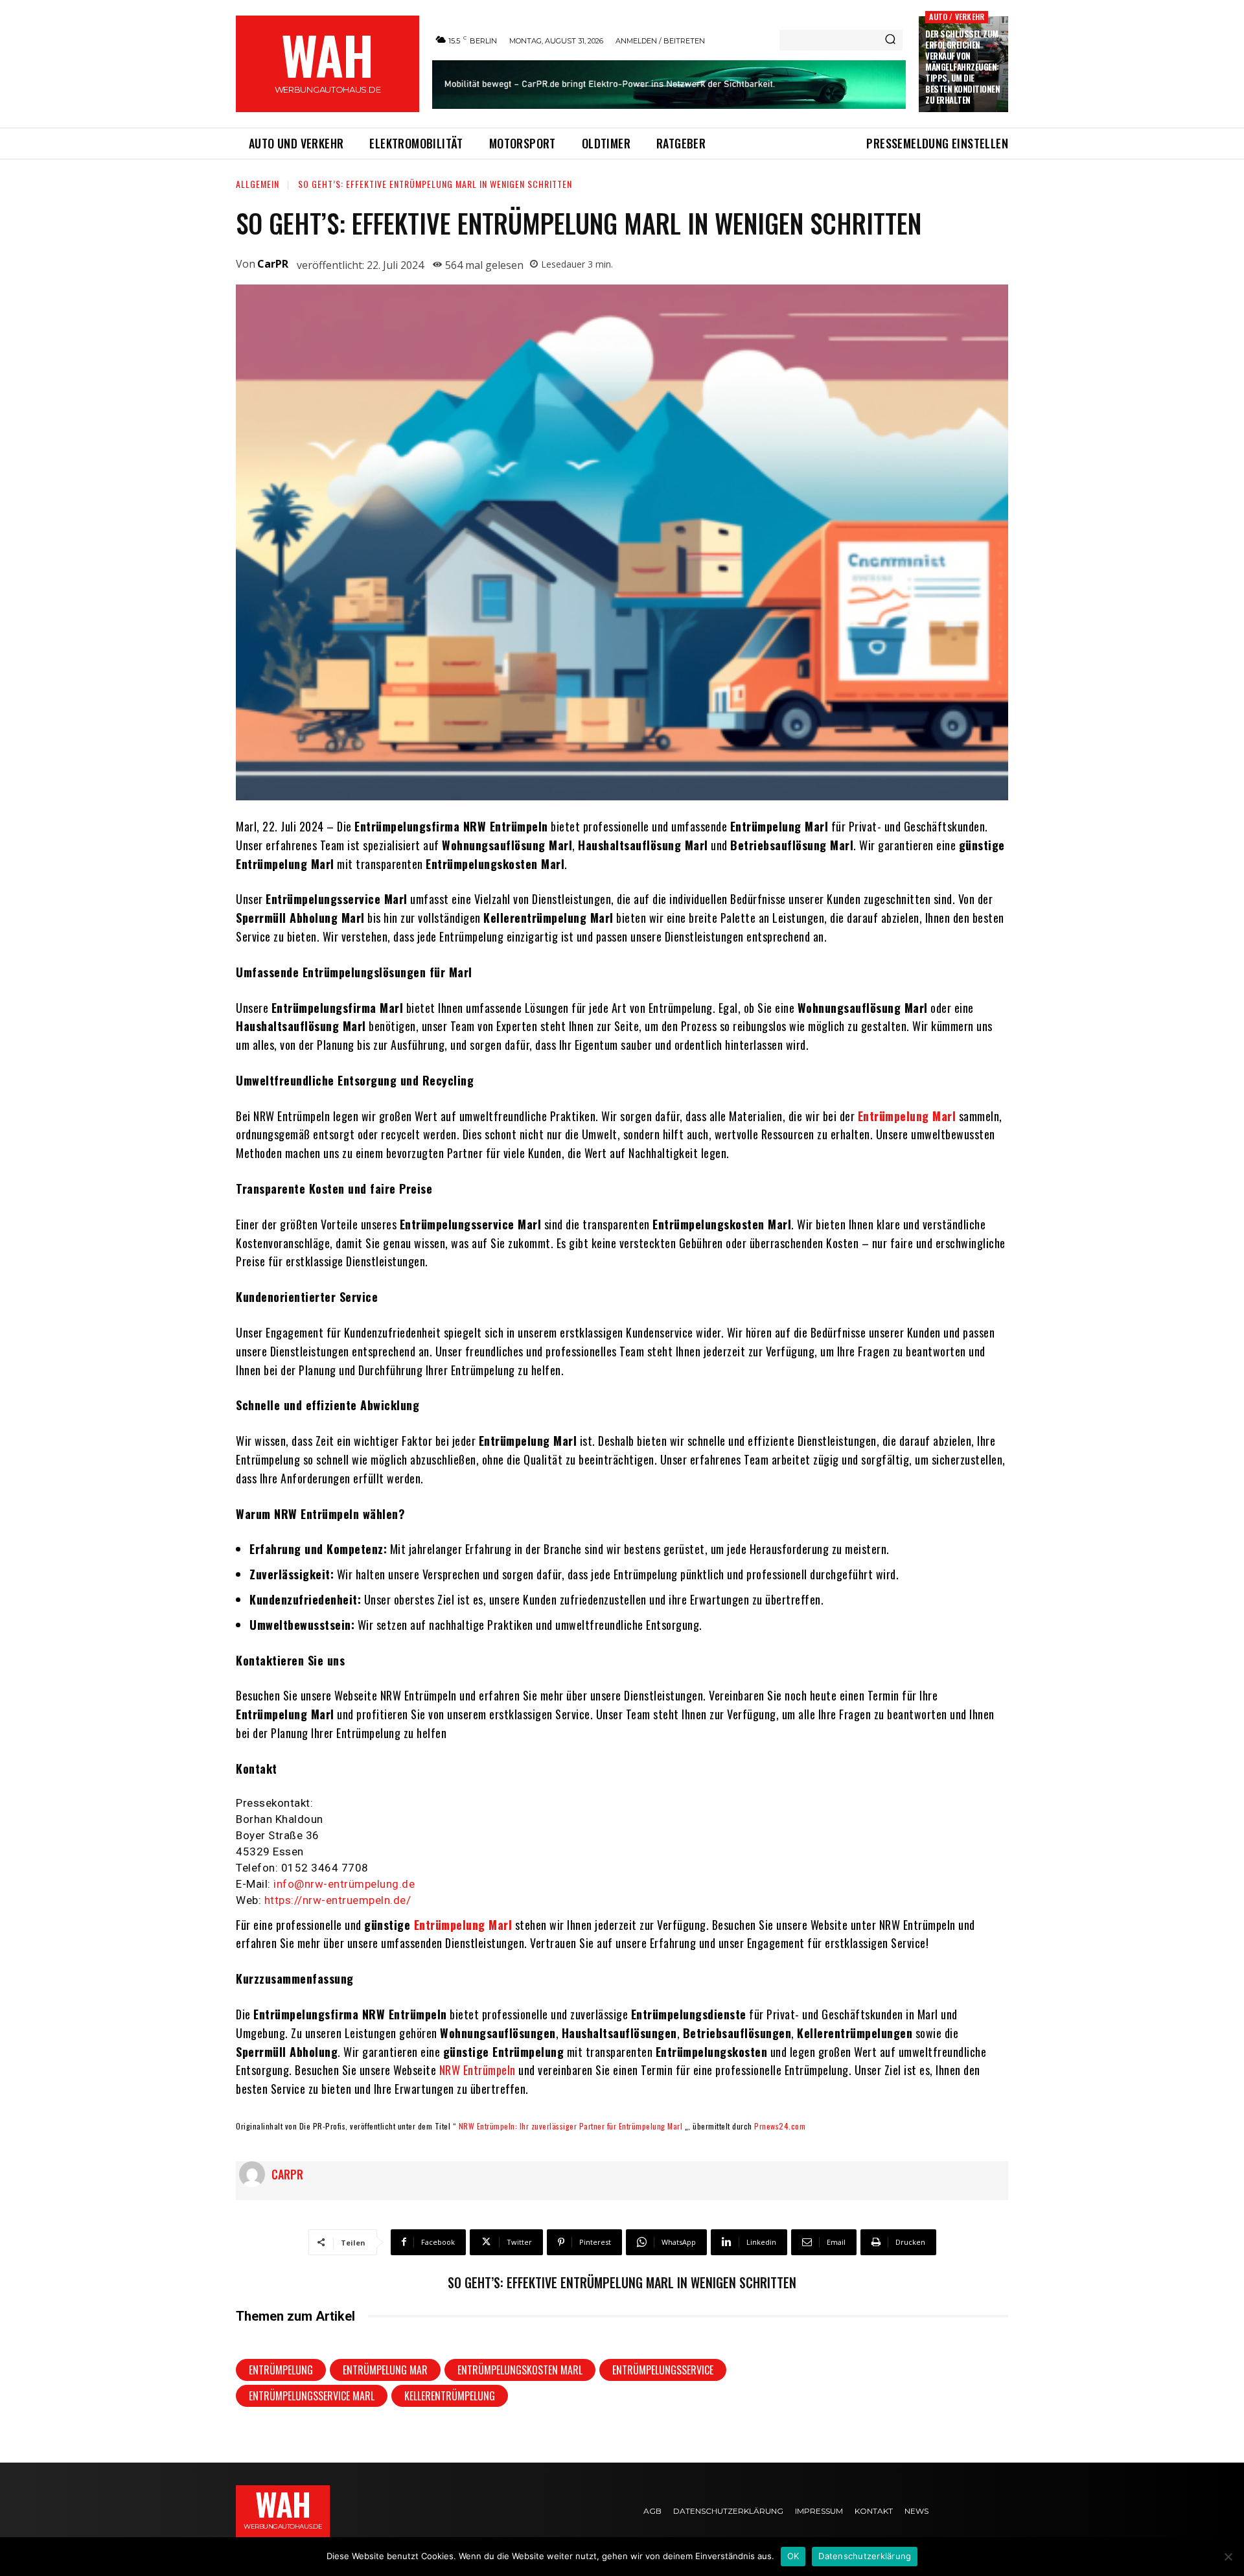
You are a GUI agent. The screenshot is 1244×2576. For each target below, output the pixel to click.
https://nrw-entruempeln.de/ (338, 1900)
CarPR (273, 264)
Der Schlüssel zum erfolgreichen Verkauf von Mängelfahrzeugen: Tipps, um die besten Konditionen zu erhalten (962, 66)
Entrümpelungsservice (663, 2370)
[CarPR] (255, 2174)
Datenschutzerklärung (865, 2556)
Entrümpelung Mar (385, 2370)
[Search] (890, 40)
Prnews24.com (780, 2126)
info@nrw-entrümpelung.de (343, 1884)
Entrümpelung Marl (463, 1925)
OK (793, 2556)
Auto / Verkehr (957, 17)
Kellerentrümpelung (450, 2396)
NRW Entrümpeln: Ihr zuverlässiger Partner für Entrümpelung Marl (571, 2126)
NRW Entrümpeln (478, 2070)
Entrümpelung (281, 2370)
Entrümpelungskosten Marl (520, 2370)
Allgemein (258, 184)
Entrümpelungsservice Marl (312, 2396)
